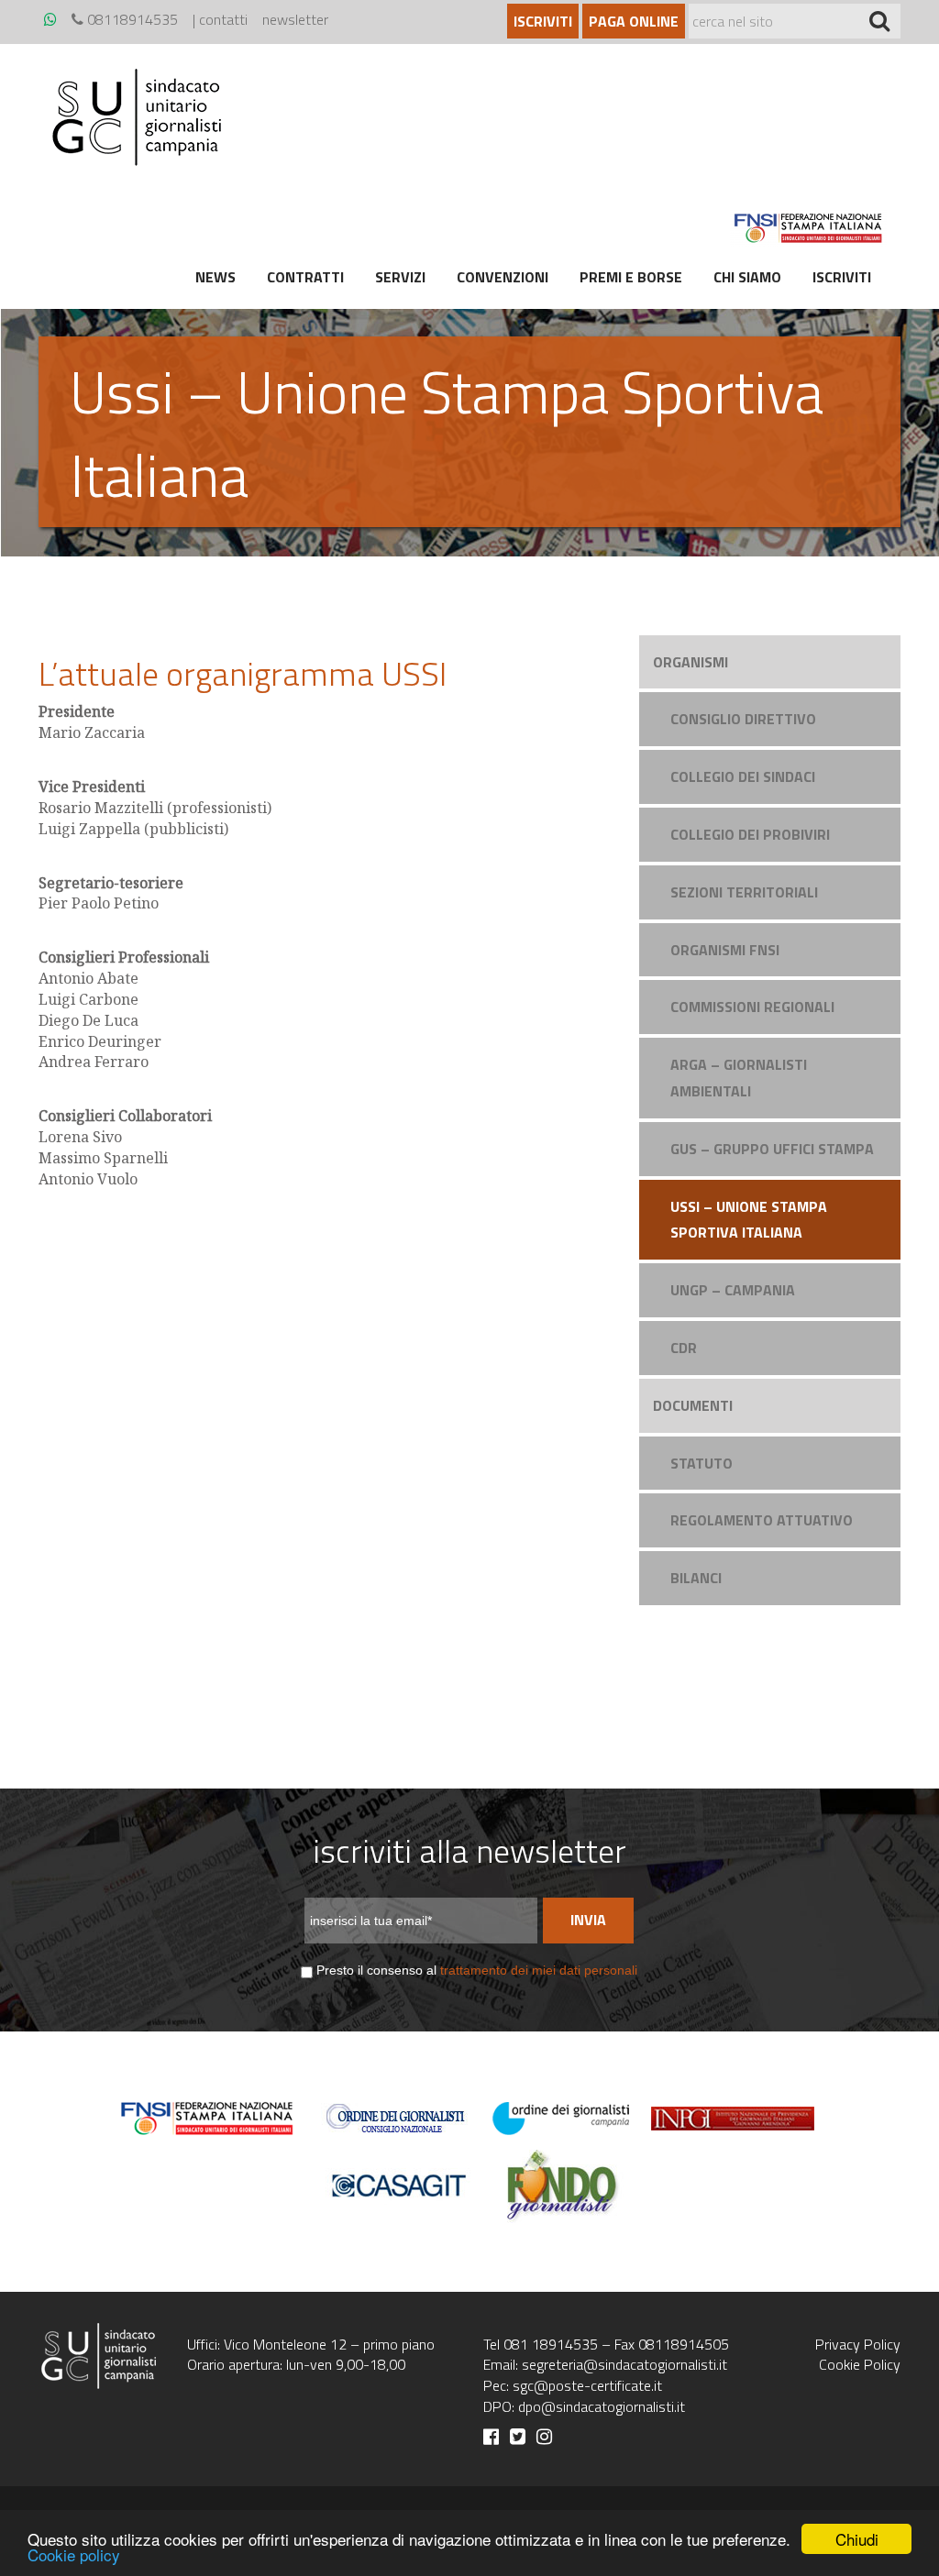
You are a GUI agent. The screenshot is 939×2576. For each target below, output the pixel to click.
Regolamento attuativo (762, 1520)
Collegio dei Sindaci (743, 776)
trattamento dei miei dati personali (539, 1970)
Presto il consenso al (477, 1970)
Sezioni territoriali (744, 892)
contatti (223, 19)
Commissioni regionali (752, 1007)
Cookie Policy (860, 2364)
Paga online (634, 21)
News (215, 277)
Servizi (400, 277)
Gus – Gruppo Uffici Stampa (772, 1149)
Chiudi (857, 2539)
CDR (684, 1348)
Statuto (701, 1463)
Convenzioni (503, 277)
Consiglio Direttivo (743, 719)
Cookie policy (74, 2554)
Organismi (690, 662)
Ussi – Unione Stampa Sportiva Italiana (749, 1220)
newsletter (295, 19)
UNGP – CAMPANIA (733, 1290)
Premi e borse (631, 277)
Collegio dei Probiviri (750, 834)
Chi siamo (747, 277)
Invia (588, 1920)
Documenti (693, 1405)
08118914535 (131, 19)
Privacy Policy (858, 2344)
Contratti (305, 277)
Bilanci (696, 1578)
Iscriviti (543, 21)
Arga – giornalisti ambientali (739, 1078)
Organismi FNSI (725, 950)
